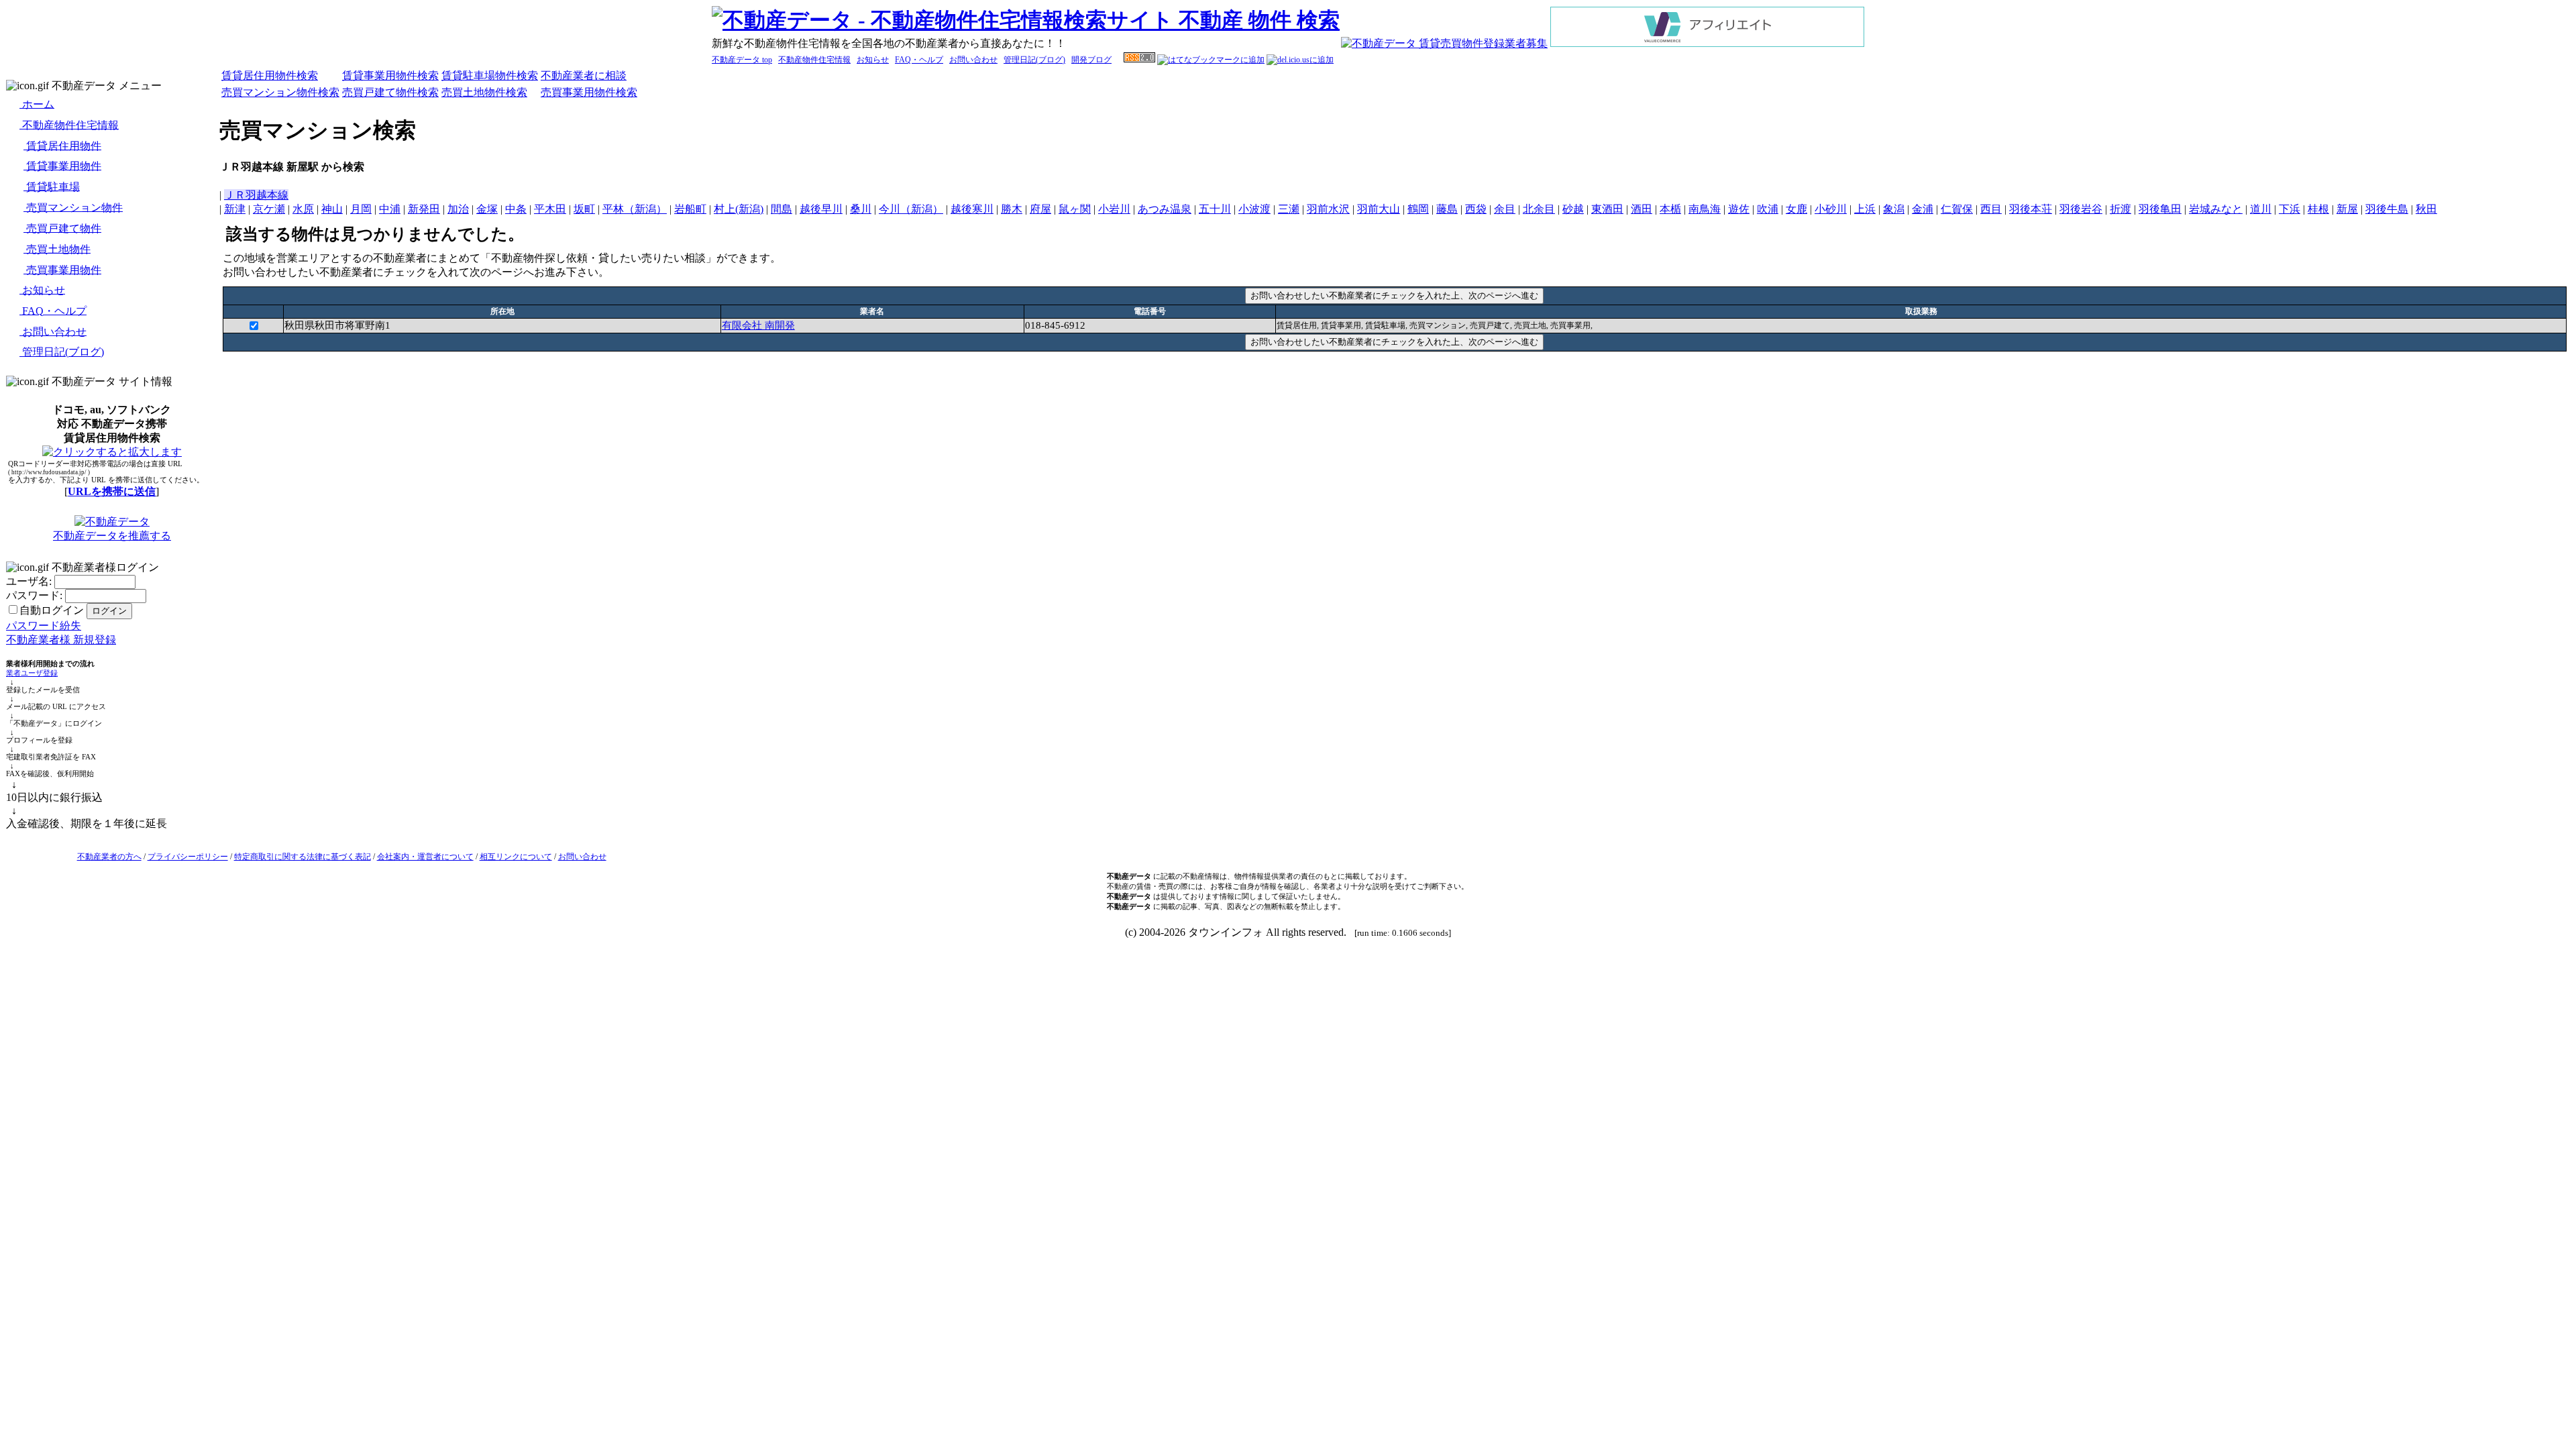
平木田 (550, 209)
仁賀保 (1957, 209)
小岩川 (1114, 209)
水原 (303, 209)
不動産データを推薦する (112, 536)
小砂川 (1831, 209)
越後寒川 (972, 209)
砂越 (1573, 209)
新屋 (2347, 209)
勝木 (1012, 209)
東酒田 (1607, 209)
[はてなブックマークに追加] (1211, 60)
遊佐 (1739, 209)
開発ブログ (1091, 60)
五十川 (1215, 209)
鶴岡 (1418, 209)
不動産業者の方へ (109, 857)
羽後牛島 (2387, 209)
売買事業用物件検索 (589, 92)
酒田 (1642, 209)
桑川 (861, 209)
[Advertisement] (1395, 385)
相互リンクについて (516, 857)
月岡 (361, 209)
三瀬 (1289, 209)
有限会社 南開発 (758, 325)
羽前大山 (1379, 209)
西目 (1991, 209)
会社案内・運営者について (425, 857)
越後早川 (821, 209)
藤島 (1447, 209)
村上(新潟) (739, 209)
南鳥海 (1705, 209)
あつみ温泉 (1165, 209)
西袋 (1476, 209)
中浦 (390, 209)
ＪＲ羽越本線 (256, 195)
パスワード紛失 (44, 626)
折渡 (2121, 209)
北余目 (1539, 209)
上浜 (1865, 209)
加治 (458, 209)
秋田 (2426, 209)
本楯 (1670, 209)
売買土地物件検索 (484, 92)
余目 (1505, 209)
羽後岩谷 (2081, 209)
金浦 (1923, 209)
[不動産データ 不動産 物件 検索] (1026, 20)
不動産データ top (742, 60)
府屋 (1040, 209)
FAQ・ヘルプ (919, 60)
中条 (516, 209)
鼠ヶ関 (1075, 209)
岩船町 (690, 209)
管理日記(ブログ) (1034, 60)
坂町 (584, 209)
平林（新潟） (635, 209)
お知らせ (873, 60)
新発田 (424, 209)
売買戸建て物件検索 (390, 92)
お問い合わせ (973, 60)
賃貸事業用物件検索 (390, 75)
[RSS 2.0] (1139, 60)
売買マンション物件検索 (280, 92)
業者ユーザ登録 (32, 673)
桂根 (2318, 209)
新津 (235, 209)
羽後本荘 (2031, 209)
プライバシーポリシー (188, 857)
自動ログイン (52, 610)
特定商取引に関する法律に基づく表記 (303, 857)
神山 (332, 209)
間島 (782, 209)
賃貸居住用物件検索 (270, 75)
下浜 (2290, 209)
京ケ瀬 (269, 209)
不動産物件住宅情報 (814, 60)
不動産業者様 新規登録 (61, 640)
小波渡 (1254, 209)
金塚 (487, 209)
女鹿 (1796, 209)
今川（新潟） (911, 209)
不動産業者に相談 (584, 75)
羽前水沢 (1328, 209)
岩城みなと (2216, 209)
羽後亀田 (2160, 209)
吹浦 (1768, 209)
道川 (2261, 209)
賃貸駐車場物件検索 (490, 75)
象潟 (1894, 209)
